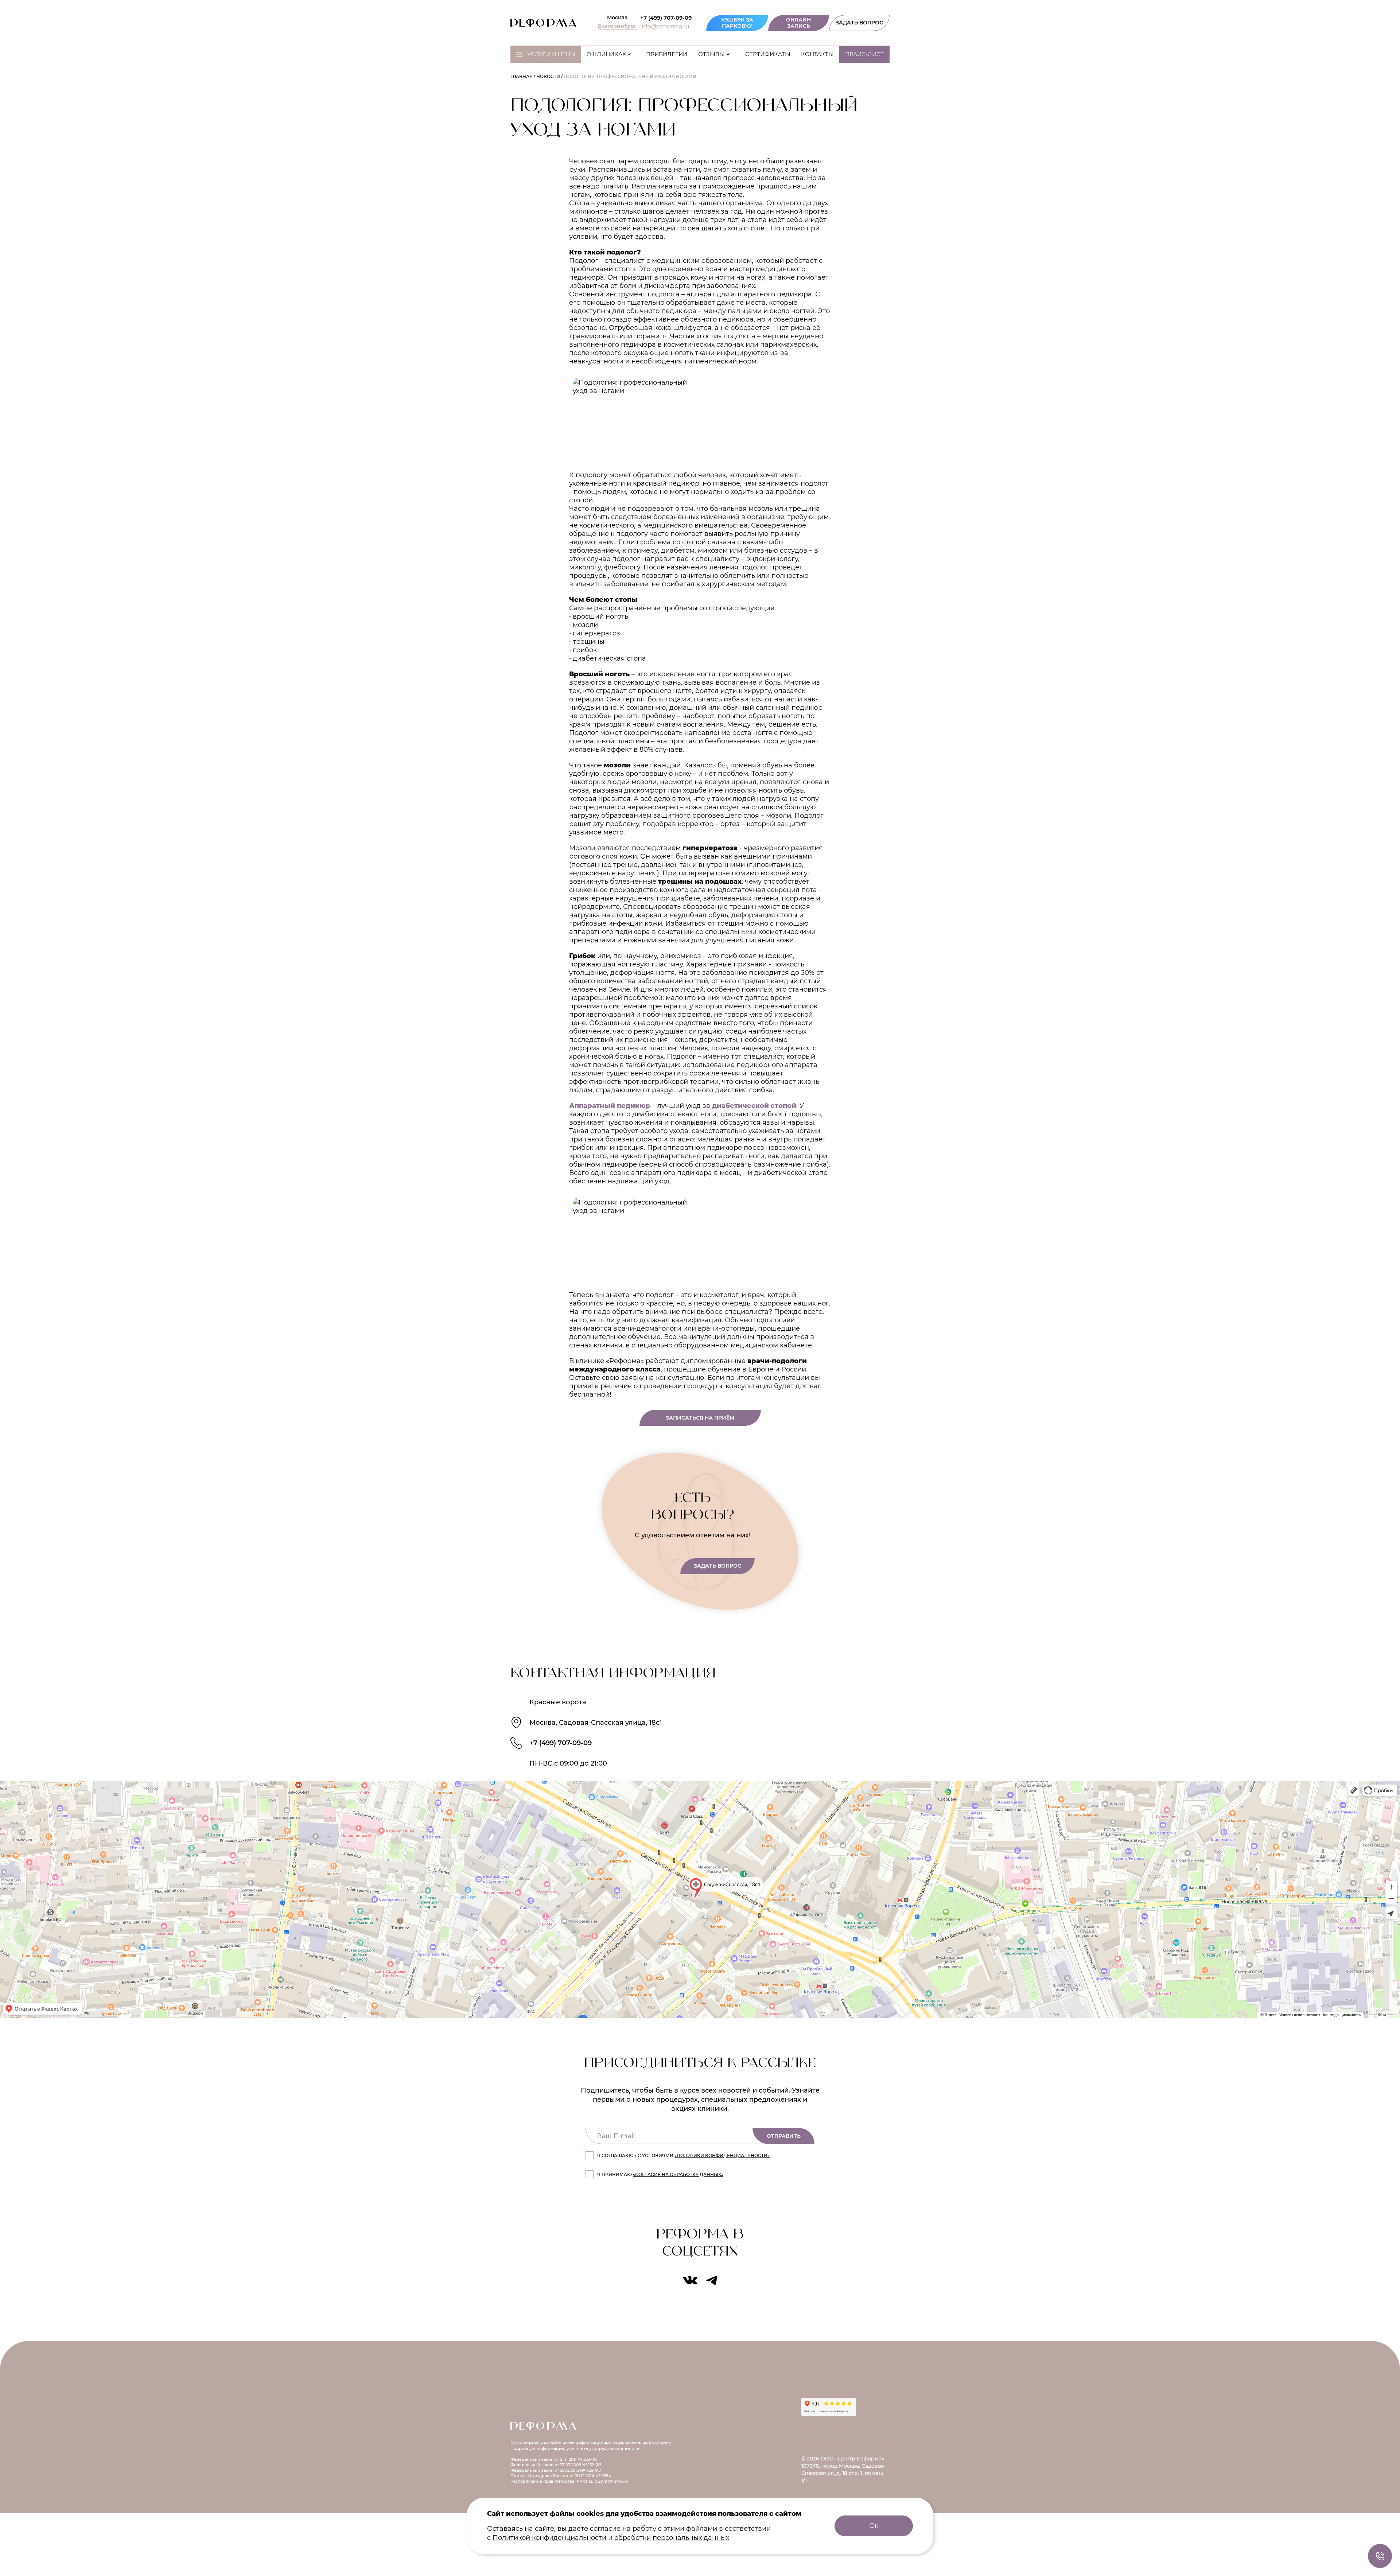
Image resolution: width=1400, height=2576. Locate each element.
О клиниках (606, 54)
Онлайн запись (798, 23)
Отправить (784, 2136)
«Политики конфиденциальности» (722, 2155)
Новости (548, 76)
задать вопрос (717, 1566)
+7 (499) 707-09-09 (666, 18)
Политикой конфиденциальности (549, 2538)
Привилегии (667, 54)
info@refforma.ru (665, 27)
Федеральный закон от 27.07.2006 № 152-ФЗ (556, 2465)
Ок (874, 2526)
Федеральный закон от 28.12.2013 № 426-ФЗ (556, 2470)
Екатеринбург (617, 26)
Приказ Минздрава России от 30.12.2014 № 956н (561, 2476)
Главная (522, 76)
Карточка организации (833, 2428)
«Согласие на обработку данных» (678, 2174)
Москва (617, 18)
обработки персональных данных (672, 2538)
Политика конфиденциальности (845, 2443)
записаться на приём (700, 1418)
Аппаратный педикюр (610, 1106)
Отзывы (711, 54)
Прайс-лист (864, 54)
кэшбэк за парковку (737, 23)
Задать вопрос (859, 23)
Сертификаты (768, 54)
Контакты (817, 54)
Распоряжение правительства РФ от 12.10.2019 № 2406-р (569, 2481)
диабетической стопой (754, 1106)
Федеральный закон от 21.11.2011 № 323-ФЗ (554, 2459)
